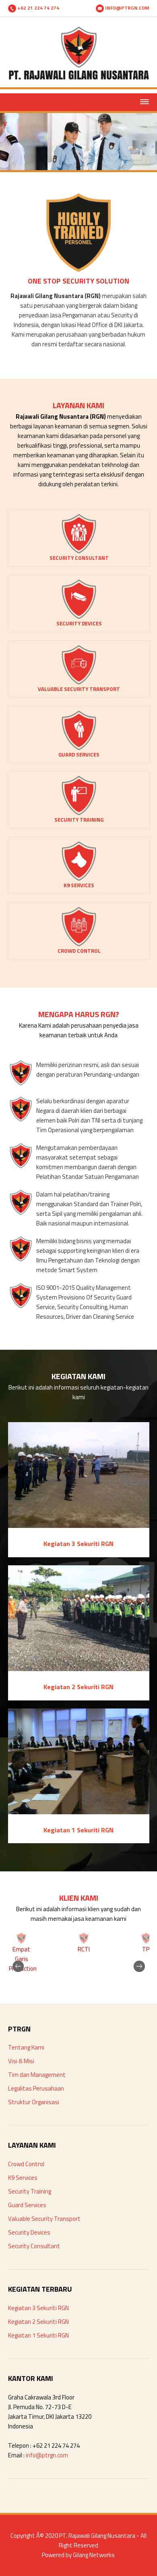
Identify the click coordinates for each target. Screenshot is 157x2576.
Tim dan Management (37, 2075)
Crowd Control (26, 2164)
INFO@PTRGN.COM (127, 8)
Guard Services (27, 2205)
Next (133, 1952)
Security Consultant (34, 2246)
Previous (24, 1952)
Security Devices (29, 2232)
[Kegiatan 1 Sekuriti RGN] (79, 1812)
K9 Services (23, 2178)
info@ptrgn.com (47, 2455)
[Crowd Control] (79, 945)
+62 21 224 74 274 (38, 8)
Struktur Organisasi (34, 2102)
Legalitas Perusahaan (36, 2088)
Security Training (30, 2191)
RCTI (84, 1949)
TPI (146, 1949)
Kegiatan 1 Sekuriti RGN (38, 2335)
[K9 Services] (79, 879)
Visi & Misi (21, 2061)
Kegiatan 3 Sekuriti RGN (38, 2308)
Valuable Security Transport (44, 2219)
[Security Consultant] (79, 552)
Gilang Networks (94, 2555)
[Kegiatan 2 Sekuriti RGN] (79, 1669)
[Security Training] (79, 813)
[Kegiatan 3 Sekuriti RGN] (79, 1526)
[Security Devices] (79, 617)
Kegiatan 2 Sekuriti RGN (38, 2322)
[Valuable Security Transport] (79, 683)
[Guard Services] (79, 748)
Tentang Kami (26, 2047)
